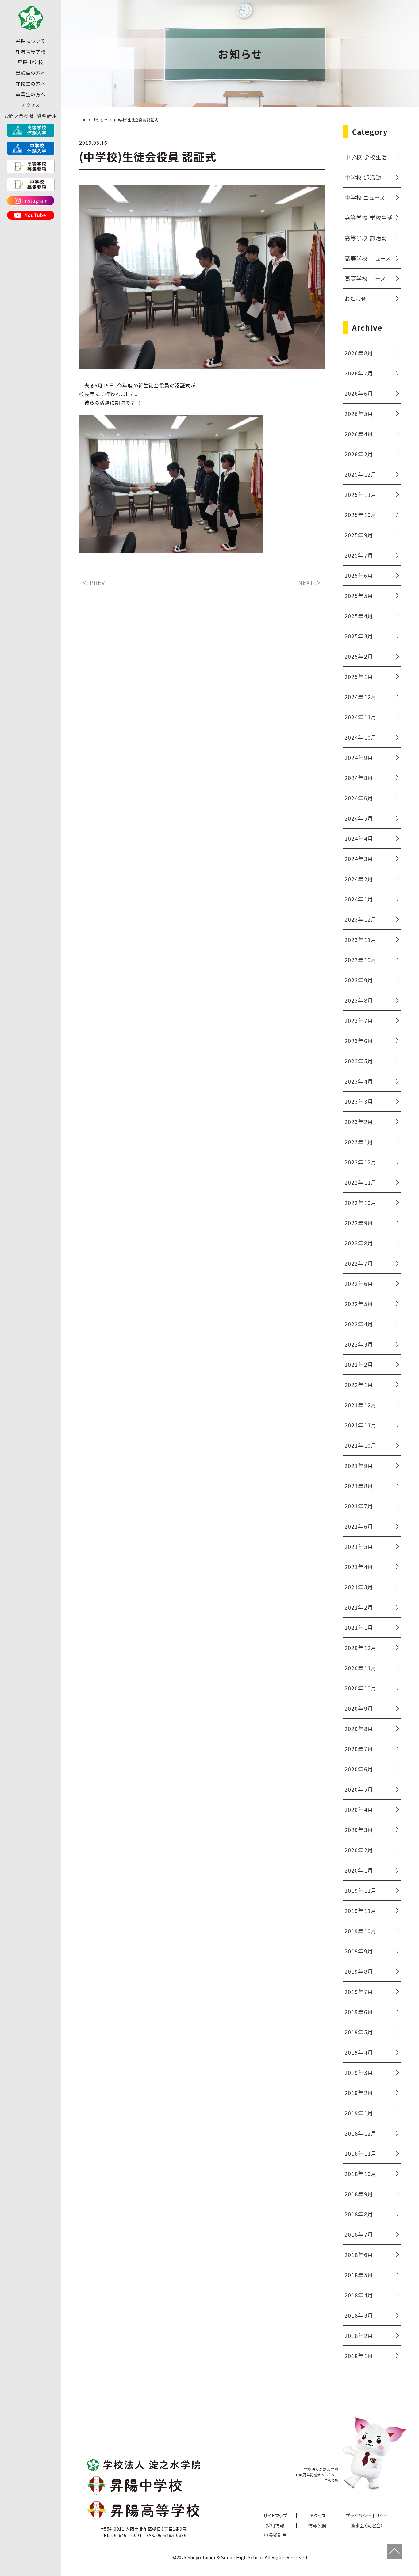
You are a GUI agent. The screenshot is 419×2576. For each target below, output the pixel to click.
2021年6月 (359, 1526)
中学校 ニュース (365, 197)
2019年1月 (359, 2113)
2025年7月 (359, 555)
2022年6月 (359, 1283)
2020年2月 (359, 1850)
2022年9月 (359, 1223)
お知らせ (356, 299)
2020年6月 (359, 1769)
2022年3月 (359, 1344)
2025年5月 (359, 596)
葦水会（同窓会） (367, 2525)
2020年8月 (359, 1728)
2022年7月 (359, 1263)
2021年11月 (361, 1425)
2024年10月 (361, 737)
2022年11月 (361, 1182)
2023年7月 (359, 1020)
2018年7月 (359, 2234)
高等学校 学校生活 (369, 218)
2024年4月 (359, 838)
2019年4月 (359, 2052)
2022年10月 (361, 1202)
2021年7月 (359, 1506)
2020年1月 (359, 1870)
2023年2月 (359, 1122)
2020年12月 (361, 1648)
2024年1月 (359, 899)
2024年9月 (359, 757)
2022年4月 (359, 1324)
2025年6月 (359, 575)
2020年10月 (361, 1688)
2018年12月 (361, 2133)
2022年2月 (359, 1364)
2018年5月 (359, 2275)
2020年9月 (359, 1708)
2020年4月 (359, 1809)
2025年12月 (361, 474)
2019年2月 (359, 2093)
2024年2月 (359, 879)
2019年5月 (359, 2032)
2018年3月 (359, 2315)
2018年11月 (361, 2153)
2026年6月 (359, 393)
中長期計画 (275, 2535)
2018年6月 (359, 2254)
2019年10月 (361, 1931)
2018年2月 (359, 2335)
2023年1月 (359, 1142)
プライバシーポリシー (367, 2515)
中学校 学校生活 (366, 157)
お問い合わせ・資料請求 (31, 116)
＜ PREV (94, 582)
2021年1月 (359, 1627)
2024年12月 (361, 697)
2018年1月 (359, 2356)
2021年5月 (359, 1546)
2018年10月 (361, 2174)
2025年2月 (359, 656)
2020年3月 (359, 1830)
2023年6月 (359, 1041)
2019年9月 (359, 1951)
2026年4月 (359, 434)
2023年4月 (359, 1081)
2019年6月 (359, 2012)
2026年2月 (359, 454)
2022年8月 (359, 1243)
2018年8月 (359, 2214)
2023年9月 (359, 980)
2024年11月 (361, 717)
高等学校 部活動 (366, 238)
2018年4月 (359, 2295)
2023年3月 (359, 1101)
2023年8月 (359, 1000)
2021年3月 (359, 1587)
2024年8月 (359, 778)
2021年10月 (361, 1445)
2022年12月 (361, 1162)
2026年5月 (359, 413)
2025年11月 (361, 494)
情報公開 (317, 2525)
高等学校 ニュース (368, 258)
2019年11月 (361, 1911)
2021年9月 (359, 1465)
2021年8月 (359, 1486)
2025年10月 (361, 515)
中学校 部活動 (363, 177)
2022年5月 (359, 1304)
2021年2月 (359, 1607)
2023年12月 (361, 919)
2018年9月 (359, 2194)
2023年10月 (361, 960)
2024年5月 (359, 818)
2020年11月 (361, 1668)
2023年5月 (359, 1061)
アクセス (31, 105)
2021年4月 (359, 1567)
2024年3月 (359, 859)
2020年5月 (359, 1789)
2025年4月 (359, 616)
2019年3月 (359, 2072)
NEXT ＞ (310, 582)
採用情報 (275, 2525)
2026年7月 (359, 373)
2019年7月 (359, 1991)
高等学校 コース (365, 278)
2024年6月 (359, 798)
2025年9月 (359, 535)
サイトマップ (275, 2515)
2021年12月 (361, 1405)
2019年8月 (359, 1971)
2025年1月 (359, 676)
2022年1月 (359, 1385)
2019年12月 (361, 1890)
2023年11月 (361, 939)
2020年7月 (359, 1749)
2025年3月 (359, 636)
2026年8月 (359, 353)
